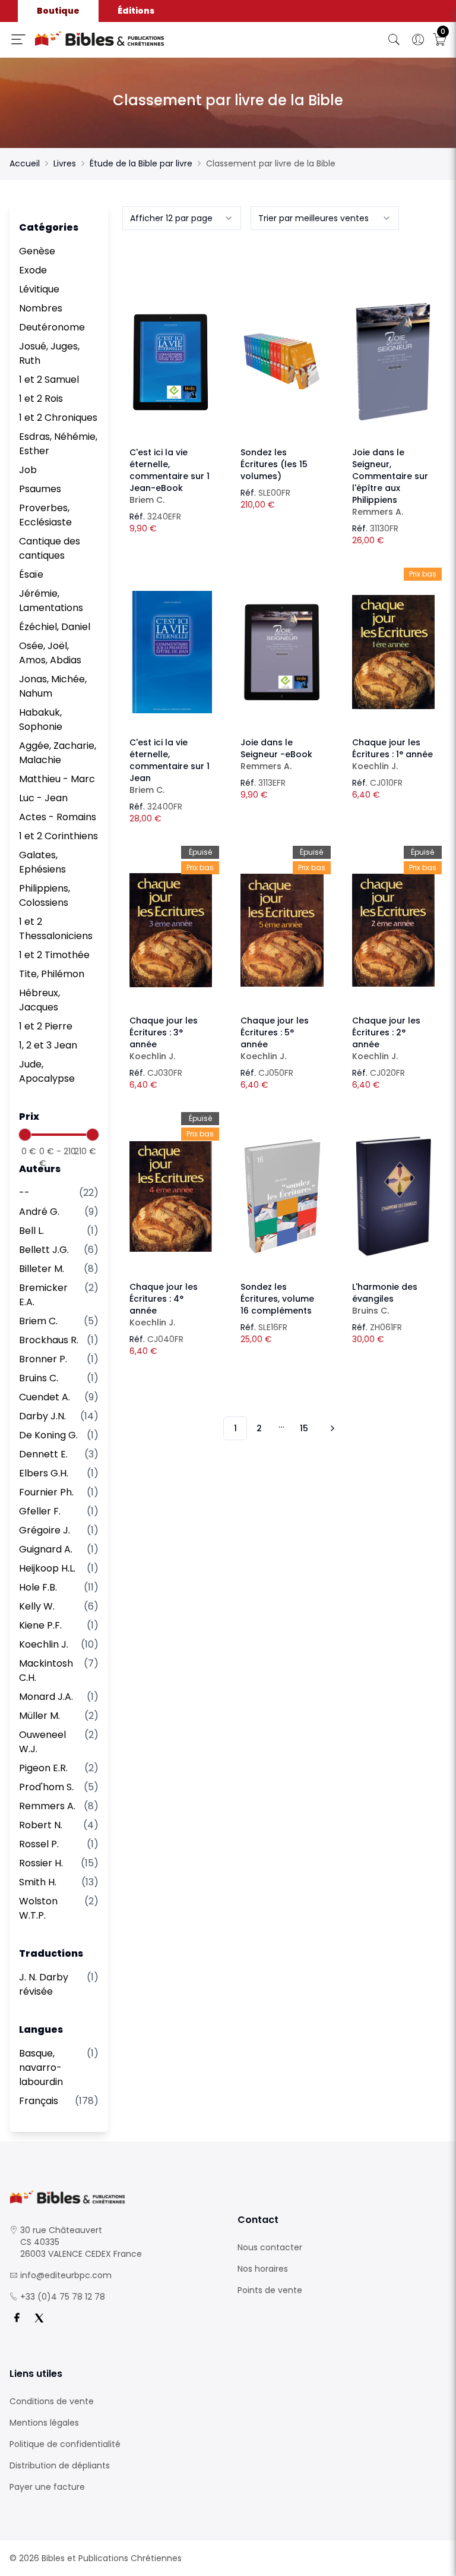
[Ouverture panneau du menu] (18, 39)
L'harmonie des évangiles (385, 1299)
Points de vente (270, 2290)
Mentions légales (44, 2423)
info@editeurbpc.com (66, 2275)
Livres (65, 163)
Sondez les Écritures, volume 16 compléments (277, 1299)
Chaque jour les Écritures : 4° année (164, 1305)
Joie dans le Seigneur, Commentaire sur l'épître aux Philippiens (390, 482)
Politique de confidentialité (65, 2444)
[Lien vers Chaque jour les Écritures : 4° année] (171, 1196)
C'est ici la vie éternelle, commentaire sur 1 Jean (170, 766)
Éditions (136, 11)
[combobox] (182, 218)
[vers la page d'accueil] (114, 2197)
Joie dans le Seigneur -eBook (276, 754)
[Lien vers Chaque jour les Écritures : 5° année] (282, 930)
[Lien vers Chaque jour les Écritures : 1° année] (393, 652)
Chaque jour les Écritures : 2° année (386, 1038)
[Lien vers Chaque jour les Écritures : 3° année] (171, 930)
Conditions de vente (52, 2401)
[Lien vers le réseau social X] (39, 2318)
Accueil (25, 163)
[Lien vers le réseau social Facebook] (17, 2318)
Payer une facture (47, 2487)
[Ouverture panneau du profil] (418, 40)
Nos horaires (263, 2269)
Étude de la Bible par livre (141, 163)
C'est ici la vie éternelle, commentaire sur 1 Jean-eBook (170, 476)
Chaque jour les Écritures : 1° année (392, 754)
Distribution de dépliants (60, 2465)
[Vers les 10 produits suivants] (331, 1428)
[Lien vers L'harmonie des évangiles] (393, 1196)
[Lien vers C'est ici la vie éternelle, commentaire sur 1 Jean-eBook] (171, 362)
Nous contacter (270, 2247)
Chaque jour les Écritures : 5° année (275, 1038)
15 (304, 1428)
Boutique (58, 11)
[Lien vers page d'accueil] (137, 39)
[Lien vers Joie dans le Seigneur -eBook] (282, 652)
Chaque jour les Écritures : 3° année (164, 1038)
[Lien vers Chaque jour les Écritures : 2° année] (393, 930)
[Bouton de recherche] (394, 40)
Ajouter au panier (171, 351)
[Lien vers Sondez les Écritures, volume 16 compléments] (282, 1196)
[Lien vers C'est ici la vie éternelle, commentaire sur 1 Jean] (171, 652)
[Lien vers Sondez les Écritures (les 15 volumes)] (282, 362)
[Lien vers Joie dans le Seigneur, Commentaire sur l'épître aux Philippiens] (393, 362)
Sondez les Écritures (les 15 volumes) (274, 464)
